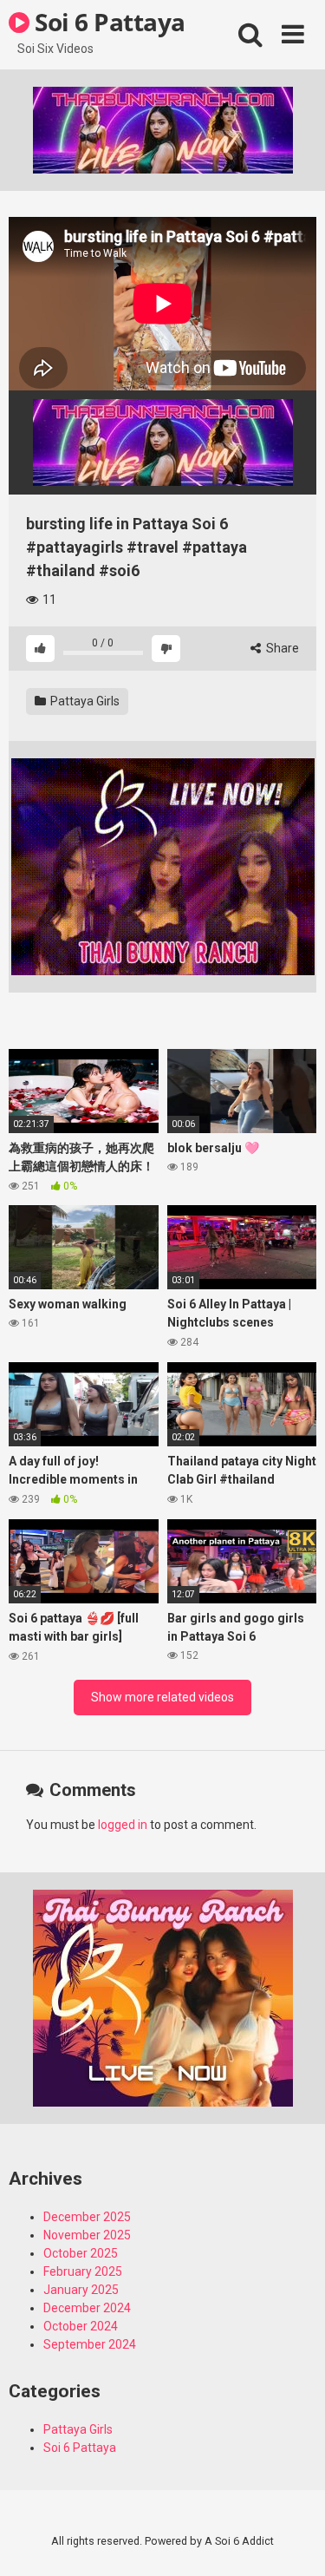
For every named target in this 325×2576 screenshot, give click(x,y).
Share (281, 648)
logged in (123, 1825)
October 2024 (81, 2326)
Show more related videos (162, 1697)
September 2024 (90, 2344)
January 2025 (81, 2290)
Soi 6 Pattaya (107, 22)
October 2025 (81, 2253)
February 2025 (83, 2271)
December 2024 (87, 2308)
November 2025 (87, 2235)
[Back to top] (293, 2541)
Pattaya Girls (84, 701)
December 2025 (87, 2217)
